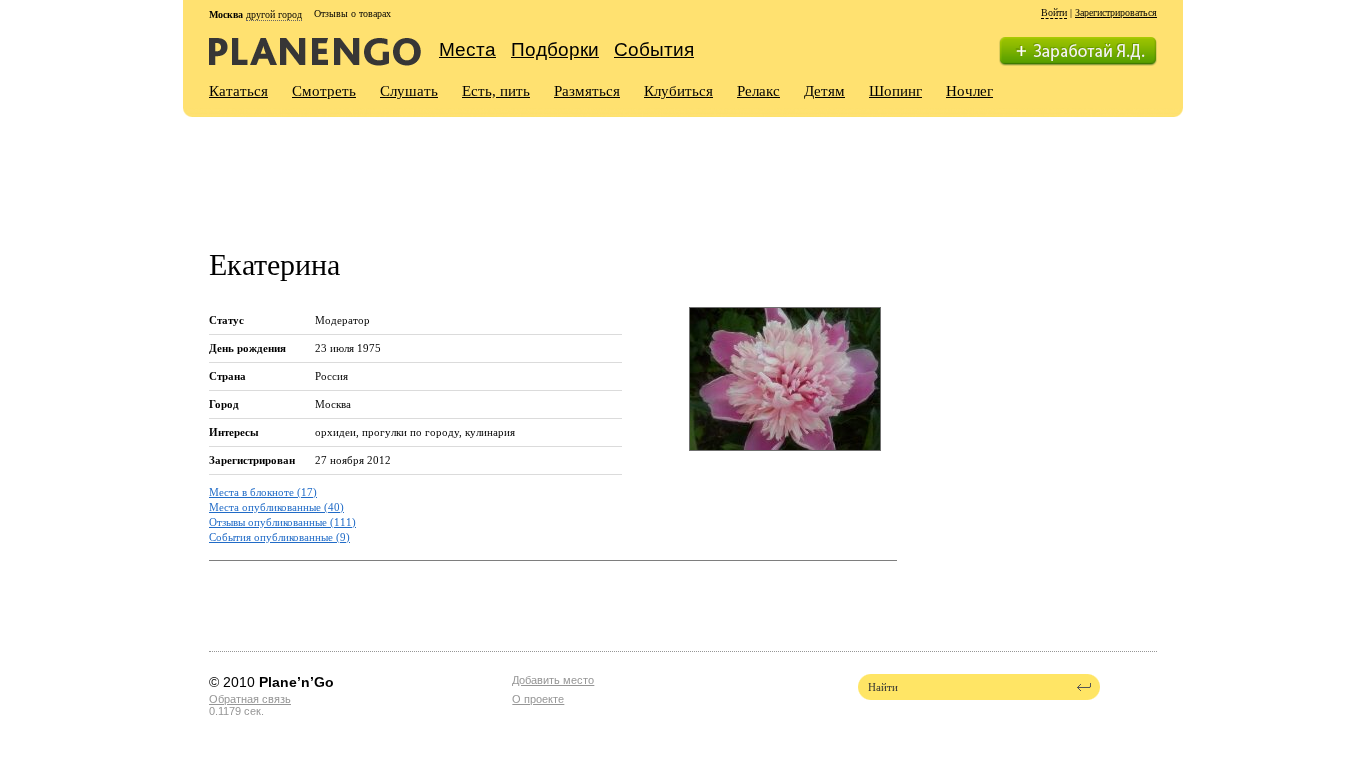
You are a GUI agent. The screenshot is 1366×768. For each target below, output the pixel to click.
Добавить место (553, 680)
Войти (1054, 12)
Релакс (758, 91)
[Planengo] (315, 50)
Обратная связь (250, 699)
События (654, 49)
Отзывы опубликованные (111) (282, 522)
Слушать (409, 91)
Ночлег (969, 91)
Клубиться (678, 91)
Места (467, 49)
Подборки (555, 49)
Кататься (238, 91)
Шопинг (895, 91)
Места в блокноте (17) (263, 492)
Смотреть (324, 91)
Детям (824, 91)
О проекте (538, 699)
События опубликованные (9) (279, 537)
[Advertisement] (573, 171)
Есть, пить (496, 91)
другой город (274, 14)
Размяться (587, 91)
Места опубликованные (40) (276, 507)
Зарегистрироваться (1116, 12)
